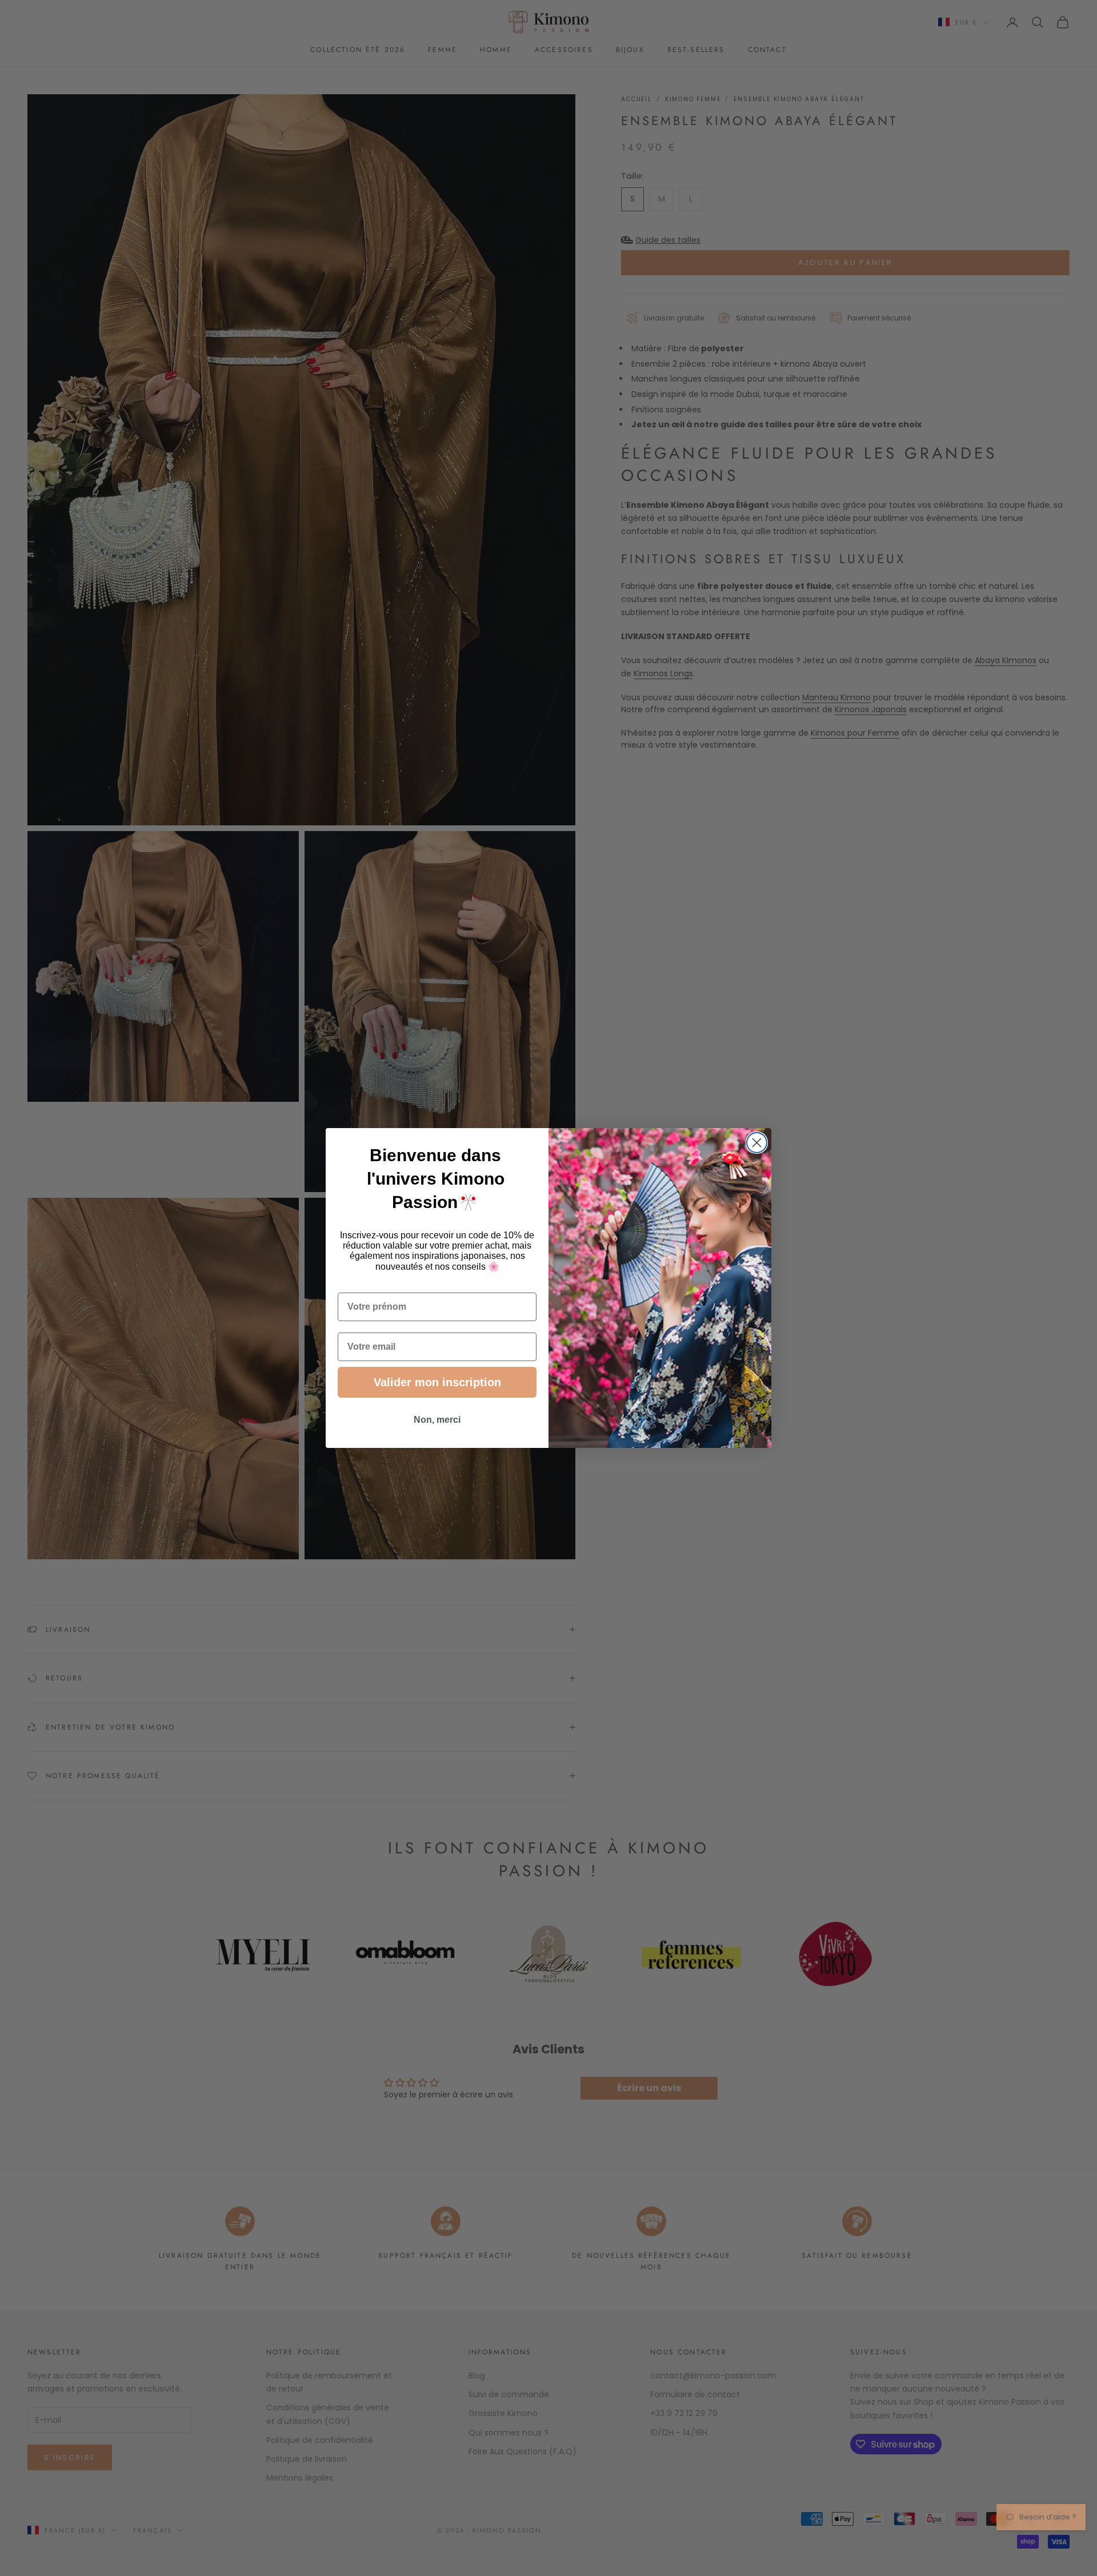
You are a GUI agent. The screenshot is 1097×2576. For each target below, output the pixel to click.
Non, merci (437, 1420)
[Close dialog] (757, 1143)
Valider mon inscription (437, 1382)
